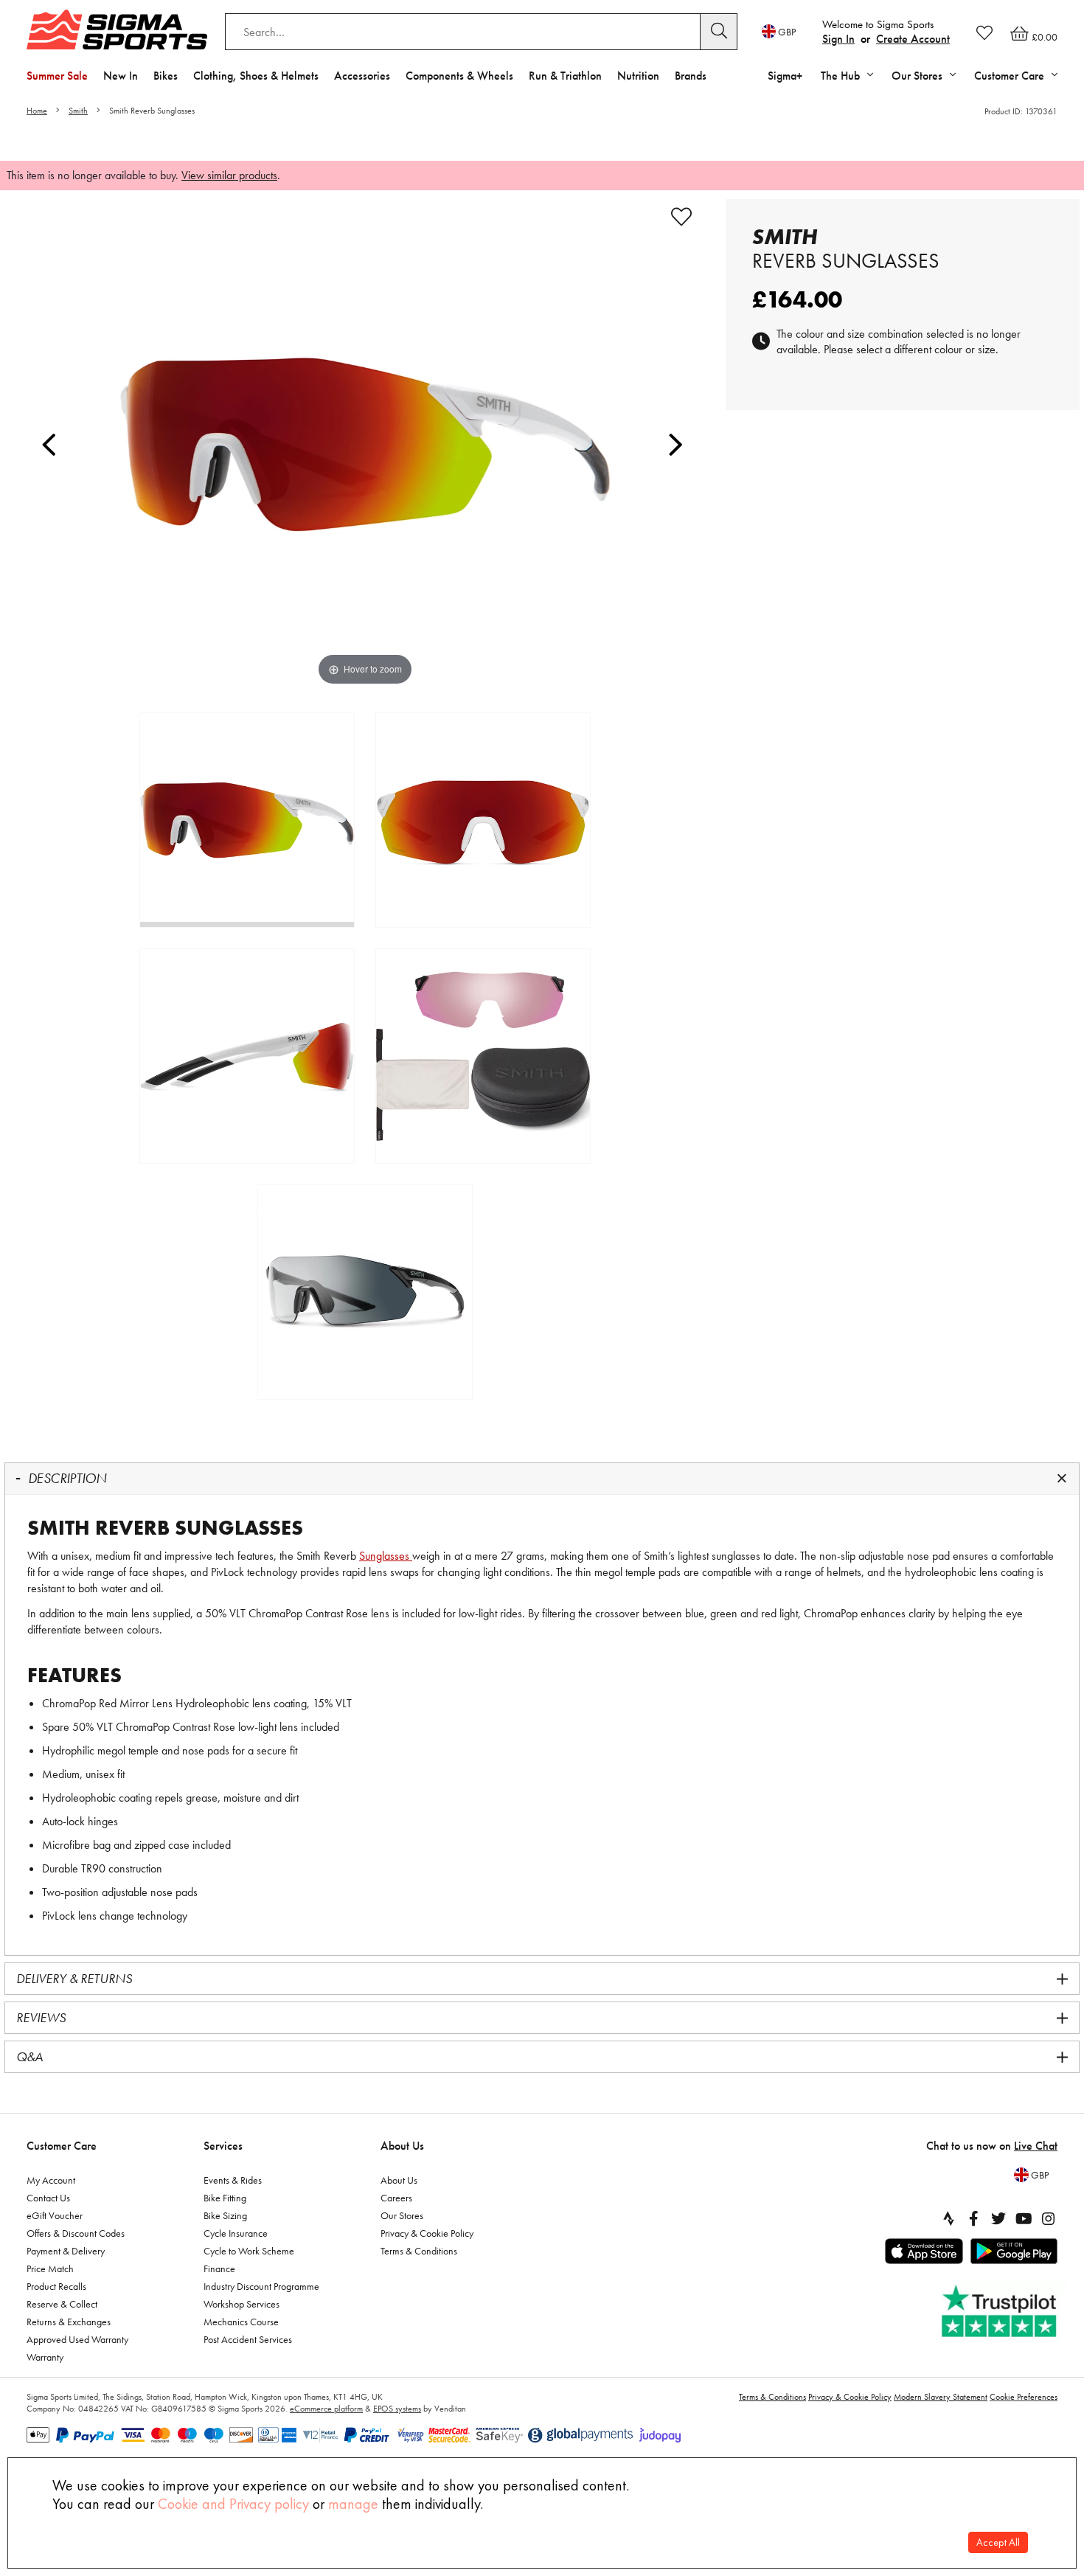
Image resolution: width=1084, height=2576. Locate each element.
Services (223, 2146)
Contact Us (48, 2198)
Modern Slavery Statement (941, 2397)
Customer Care (62, 2146)
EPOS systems (397, 2409)
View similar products (229, 175)
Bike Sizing (225, 2215)
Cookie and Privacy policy (233, 2504)
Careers (396, 2198)
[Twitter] (998, 2218)
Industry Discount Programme (261, 2286)
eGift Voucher (55, 2215)
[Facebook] (973, 2218)
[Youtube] (1024, 2218)
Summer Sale (57, 76)
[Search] (719, 32)
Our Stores (402, 2215)
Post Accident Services (248, 2339)
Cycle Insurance (236, 2233)
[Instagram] (1049, 2218)
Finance (219, 2268)
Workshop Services (242, 2304)
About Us (402, 2146)
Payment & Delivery (66, 2251)
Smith (78, 111)
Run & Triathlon (565, 76)
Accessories (362, 76)
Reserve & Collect (62, 2304)
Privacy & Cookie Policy (427, 2233)
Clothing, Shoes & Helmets (256, 76)
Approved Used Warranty (77, 2339)
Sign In (838, 39)
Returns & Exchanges (69, 2322)
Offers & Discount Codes (76, 2233)
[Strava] (948, 2218)
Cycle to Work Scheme (249, 2251)
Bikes (166, 76)
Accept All (998, 2542)
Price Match (50, 2268)
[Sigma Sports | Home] (117, 29)
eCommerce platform (326, 2409)
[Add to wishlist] (681, 217)
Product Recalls (56, 2286)
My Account (51, 2180)
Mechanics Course (241, 2322)
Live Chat (1036, 2146)
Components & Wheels (459, 76)
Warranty (45, 2357)
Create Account (913, 39)
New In (121, 76)
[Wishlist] (984, 32)
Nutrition (638, 76)
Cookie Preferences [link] (1024, 2397)
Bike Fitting (225, 2198)
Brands (691, 76)
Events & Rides (233, 2180)
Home (37, 111)
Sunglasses (386, 1556)
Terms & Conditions (419, 2251)
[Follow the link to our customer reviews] (1001, 2312)
